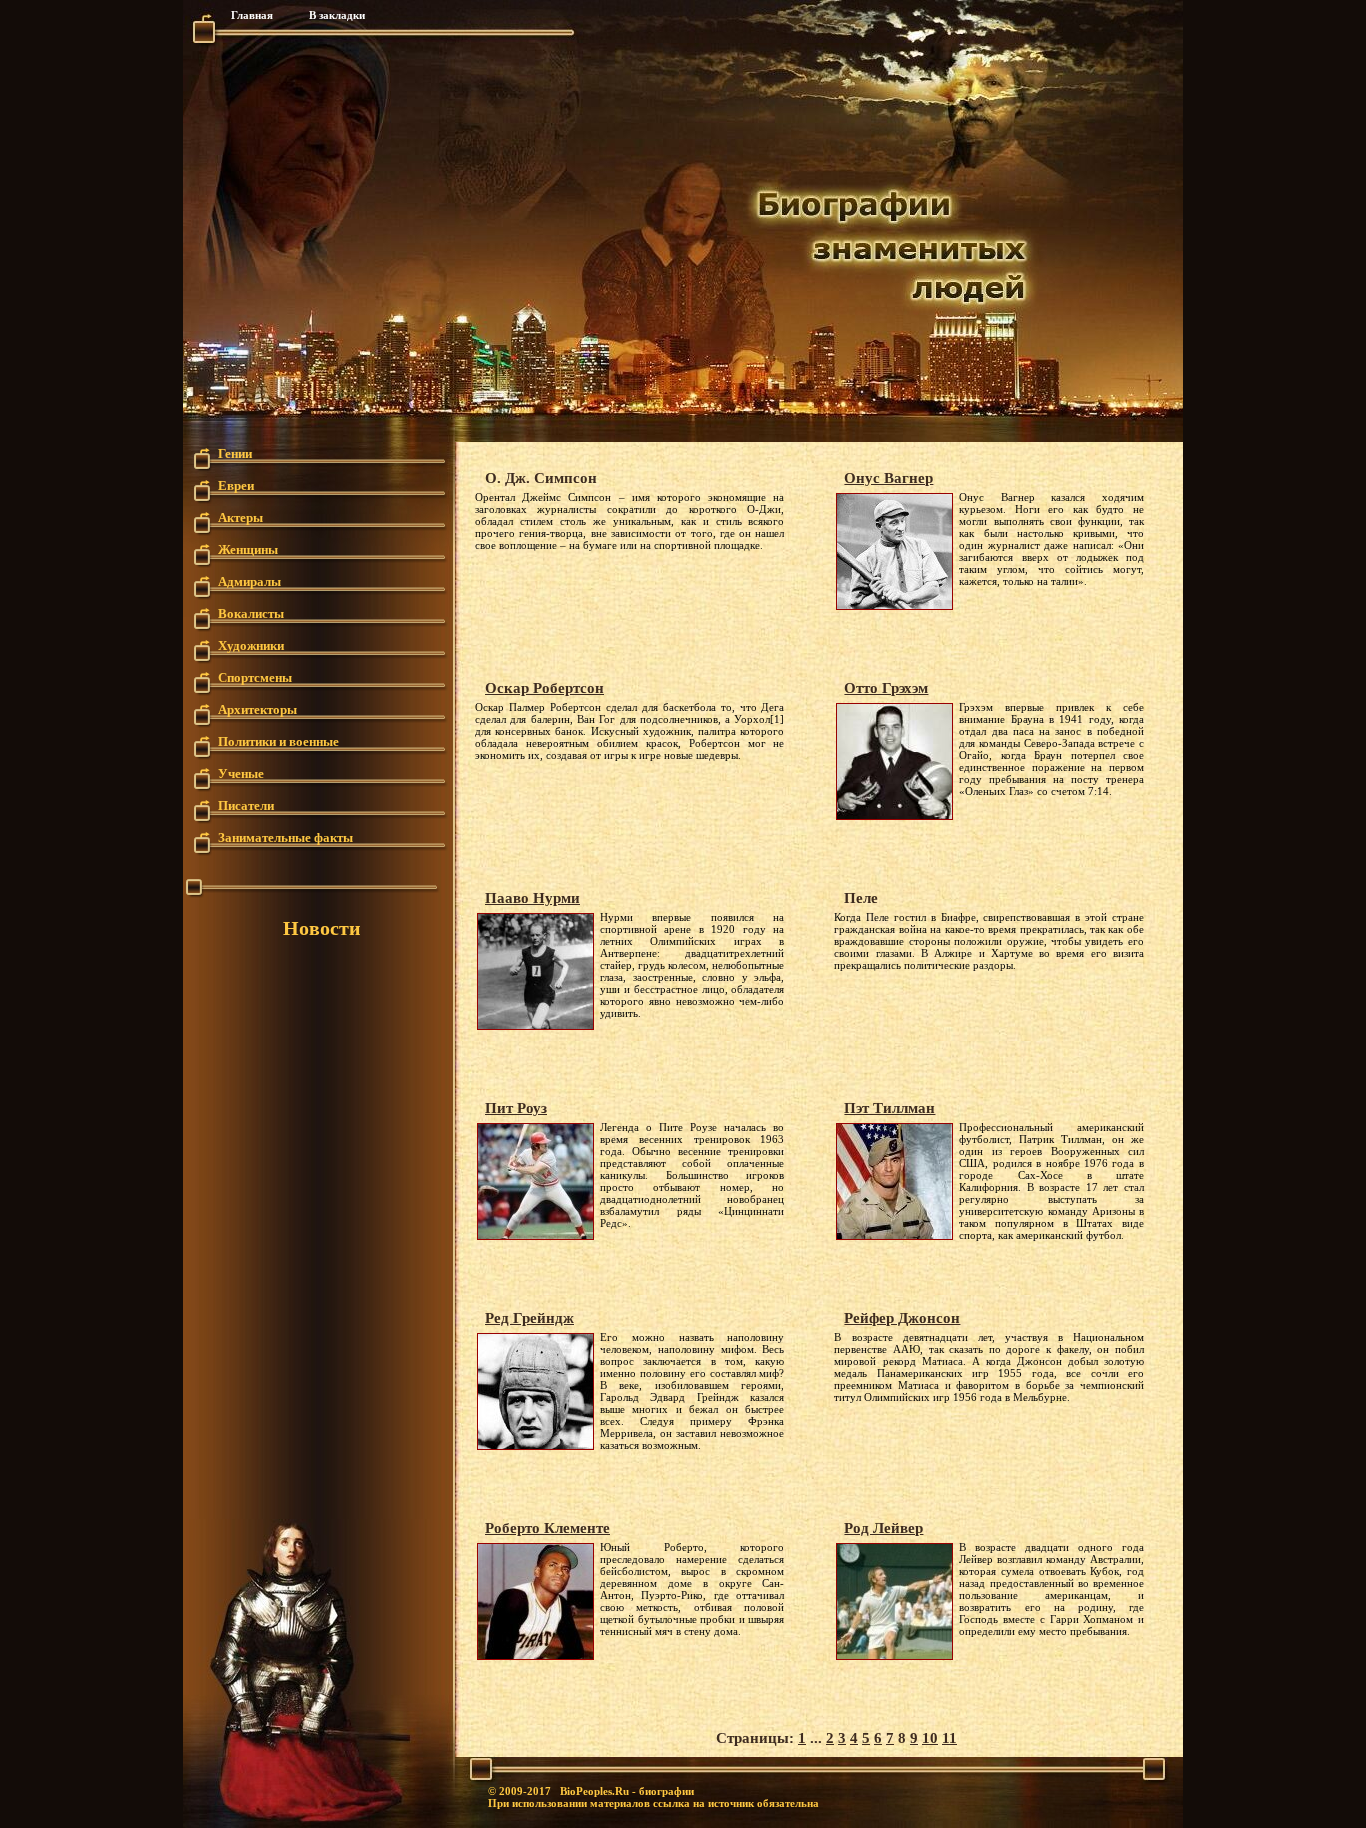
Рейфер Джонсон (902, 1318)
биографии (666, 1791)
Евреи (236, 484)
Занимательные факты (285, 836)
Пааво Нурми (532, 898)
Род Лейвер (883, 1528)
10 (930, 1738)
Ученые (241, 772)
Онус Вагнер (888, 478)
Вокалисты (251, 612)
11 (949, 1738)
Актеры (240, 516)
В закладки (337, 15)
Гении (235, 452)
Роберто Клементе (547, 1528)
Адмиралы (249, 580)
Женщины (248, 548)
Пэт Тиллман (889, 1108)
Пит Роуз (516, 1108)
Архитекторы (257, 708)
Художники (251, 644)
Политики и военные (278, 740)
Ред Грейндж (529, 1318)
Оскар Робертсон (544, 688)
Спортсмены (255, 676)
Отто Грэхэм (886, 688)
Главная (252, 15)
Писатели (246, 804)
